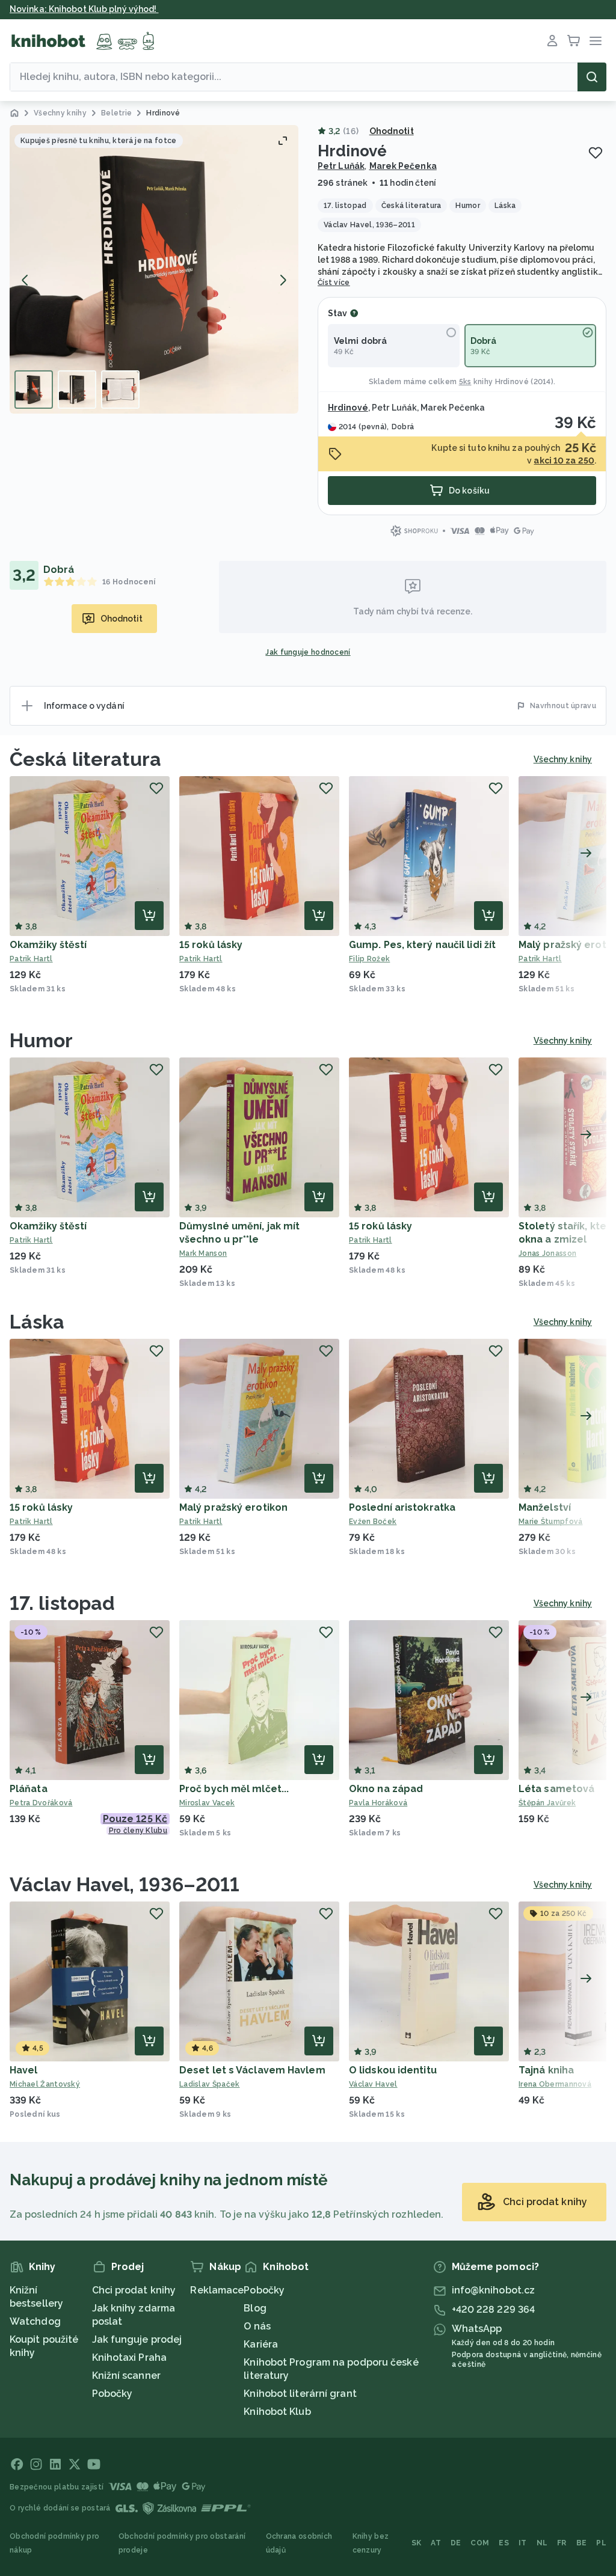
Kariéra (261, 2344)
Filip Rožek (369, 959)
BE (582, 2543)
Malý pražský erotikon (233, 1507)
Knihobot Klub (277, 2412)
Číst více (334, 283)
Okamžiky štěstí (48, 945)
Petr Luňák (341, 166)
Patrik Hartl (31, 959)
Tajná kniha (546, 2070)
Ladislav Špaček (210, 2084)
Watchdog (35, 2321)
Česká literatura (86, 759)
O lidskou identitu (393, 2070)
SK (417, 2543)
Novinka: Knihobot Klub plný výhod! (84, 9)
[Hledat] (592, 77)
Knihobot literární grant (300, 2394)
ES (504, 2543)
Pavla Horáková (378, 1803)
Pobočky (112, 2394)
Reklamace (217, 2290)
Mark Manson (203, 1253)
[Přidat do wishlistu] (596, 153)
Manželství (545, 1507)
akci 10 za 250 (564, 460)
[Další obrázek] (283, 280)
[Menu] (596, 41)
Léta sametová (556, 1789)
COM (480, 2543)
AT (436, 2543)
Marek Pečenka (403, 166)
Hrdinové (512, 382)
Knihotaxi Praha (130, 2357)
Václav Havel (373, 2084)
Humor (42, 1040)
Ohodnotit (392, 131)
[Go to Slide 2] (77, 390)
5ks (465, 382)
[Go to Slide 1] (34, 390)
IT (523, 2543)
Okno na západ (386, 1789)
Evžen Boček (373, 1522)
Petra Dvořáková (41, 1803)
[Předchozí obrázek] (25, 280)
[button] (154, 269)
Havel (24, 2070)
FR (562, 2543)
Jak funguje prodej (137, 2339)
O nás (257, 2326)
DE (456, 2543)
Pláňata (29, 1789)
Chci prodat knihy (134, 2290)
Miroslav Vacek (207, 1803)
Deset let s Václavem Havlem (252, 2070)
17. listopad (62, 1603)
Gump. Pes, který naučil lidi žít (422, 945)
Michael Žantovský (45, 2084)
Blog (255, 2308)
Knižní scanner (126, 2376)
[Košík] (574, 41)
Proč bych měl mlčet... (234, 1789)
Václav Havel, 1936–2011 (125, 1884)
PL (601, 2543)
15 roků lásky (211, 945)
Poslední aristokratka (402, 1507)
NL (542, 2543)
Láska (37, 1322)
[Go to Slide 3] (120, 390)
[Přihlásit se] (552, 41)
